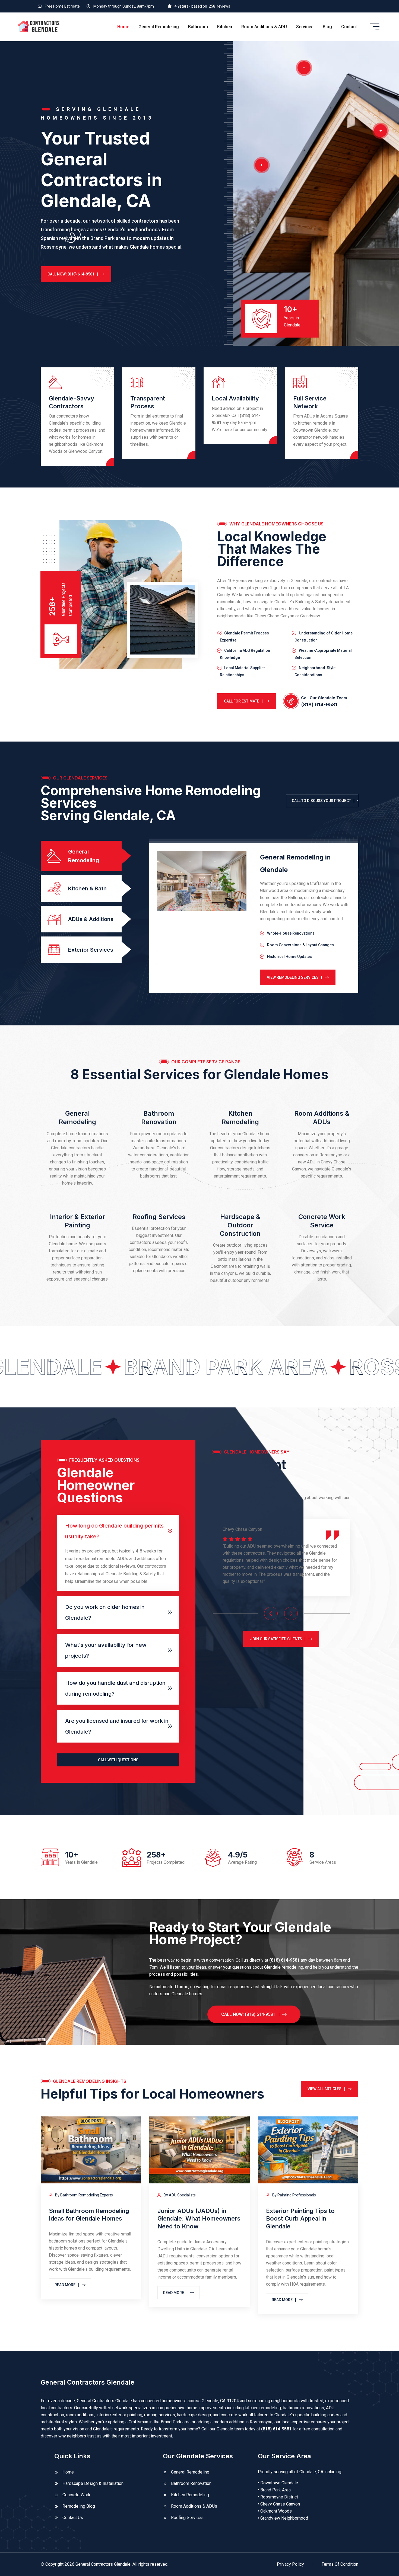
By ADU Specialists (179, 2195)
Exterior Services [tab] (91, 950)
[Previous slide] (271, 1613)
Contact (349, 27)
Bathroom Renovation (191, 2483)
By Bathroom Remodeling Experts (84, 2195)
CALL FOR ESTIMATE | (243, 701)
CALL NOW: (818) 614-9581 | (73, 274)
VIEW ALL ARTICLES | (326, 2089)
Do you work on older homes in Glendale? (105, 1612)
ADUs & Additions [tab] (91, 919)
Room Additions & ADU (264, 27)
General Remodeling (159, 27)
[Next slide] (291, 1613)
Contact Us (73, 2518)
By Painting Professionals (294, 2195)
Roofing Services (159, 1217)
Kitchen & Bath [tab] (87, 888)
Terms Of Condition (340, 2564)
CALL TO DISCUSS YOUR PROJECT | (323, 801)
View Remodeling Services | (294, 977)
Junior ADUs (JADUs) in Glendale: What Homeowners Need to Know (199, 2219)
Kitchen (225, 27)
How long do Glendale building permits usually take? (114, 1531)
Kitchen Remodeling (190, 2495)
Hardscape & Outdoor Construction (240, 1225)
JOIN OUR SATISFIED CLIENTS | (278, 1639)
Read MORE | (67, 2285)
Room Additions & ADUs (194, 2506)
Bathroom (198, 27)
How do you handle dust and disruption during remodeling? (115, 1688)
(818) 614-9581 (319, 705)
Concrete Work (76, 2495)
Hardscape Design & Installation (93, 2483)
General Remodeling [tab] (84, 856)
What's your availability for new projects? (106, 1650)
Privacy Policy (290, 2564)
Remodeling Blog (79, 2506)
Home (123, 27)
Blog (327, 27)
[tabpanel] (254, 918)
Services (305, 27)
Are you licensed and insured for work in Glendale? (117, 1726)
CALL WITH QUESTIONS (118, 1760)
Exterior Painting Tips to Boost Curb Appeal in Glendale (300, 2219)
